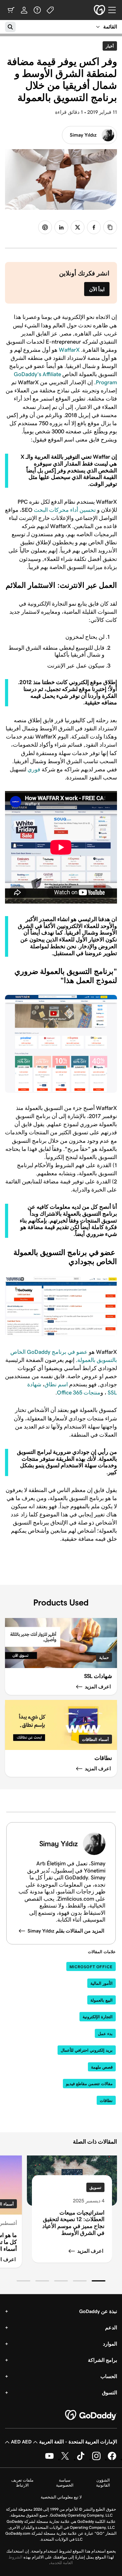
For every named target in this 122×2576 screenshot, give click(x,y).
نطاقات (106, 2101)
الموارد (110, 2344)
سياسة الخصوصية (65, 2483)
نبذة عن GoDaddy (98, 2311)
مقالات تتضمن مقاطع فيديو (89, 2084)
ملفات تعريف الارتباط (22, 2483)
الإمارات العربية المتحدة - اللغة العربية (78, 2442)
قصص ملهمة (102, 2067)
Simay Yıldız (83, 135)
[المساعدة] (37, 10)
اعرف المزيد (90, 2251)
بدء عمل (105, 2034)
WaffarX (69, 350)
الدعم (111, 2328)
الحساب (109, 2376)
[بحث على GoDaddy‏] (10, 27)
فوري (33, 769)
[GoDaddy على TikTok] (81, 2459)
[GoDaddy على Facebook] (112, 2459)
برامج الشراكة (102, 2360)
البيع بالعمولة (102, 2000)
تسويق (95, 2188)
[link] (94, 227)
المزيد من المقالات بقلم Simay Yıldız (66, 1931)
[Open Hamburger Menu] (114, 10)
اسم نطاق (56, 1384)
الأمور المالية (102, 1983)
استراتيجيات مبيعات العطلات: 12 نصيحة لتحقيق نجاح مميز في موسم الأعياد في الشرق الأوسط (73, 2223)
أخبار (108, 46)
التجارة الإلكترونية (98, 2017)
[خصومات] (50, 10)
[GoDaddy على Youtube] (49, 2459)
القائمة (110, 27)
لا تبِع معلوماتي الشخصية (61, 2497)
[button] (99, 2281)
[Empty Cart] (11, 10)
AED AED (21, 2442)
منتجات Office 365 (79, 1393)
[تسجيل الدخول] (24, 10)
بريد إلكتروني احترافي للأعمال (87, 2050)
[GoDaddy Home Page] (91, 2415)
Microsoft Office (91, 1967)
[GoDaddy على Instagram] (96, 2459)
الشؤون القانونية (103, 2483)
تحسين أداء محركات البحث (65, 510)
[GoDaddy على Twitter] (65, 2459)
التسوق (109, 2393)
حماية (104, 1658)
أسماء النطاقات (95, 1739)
